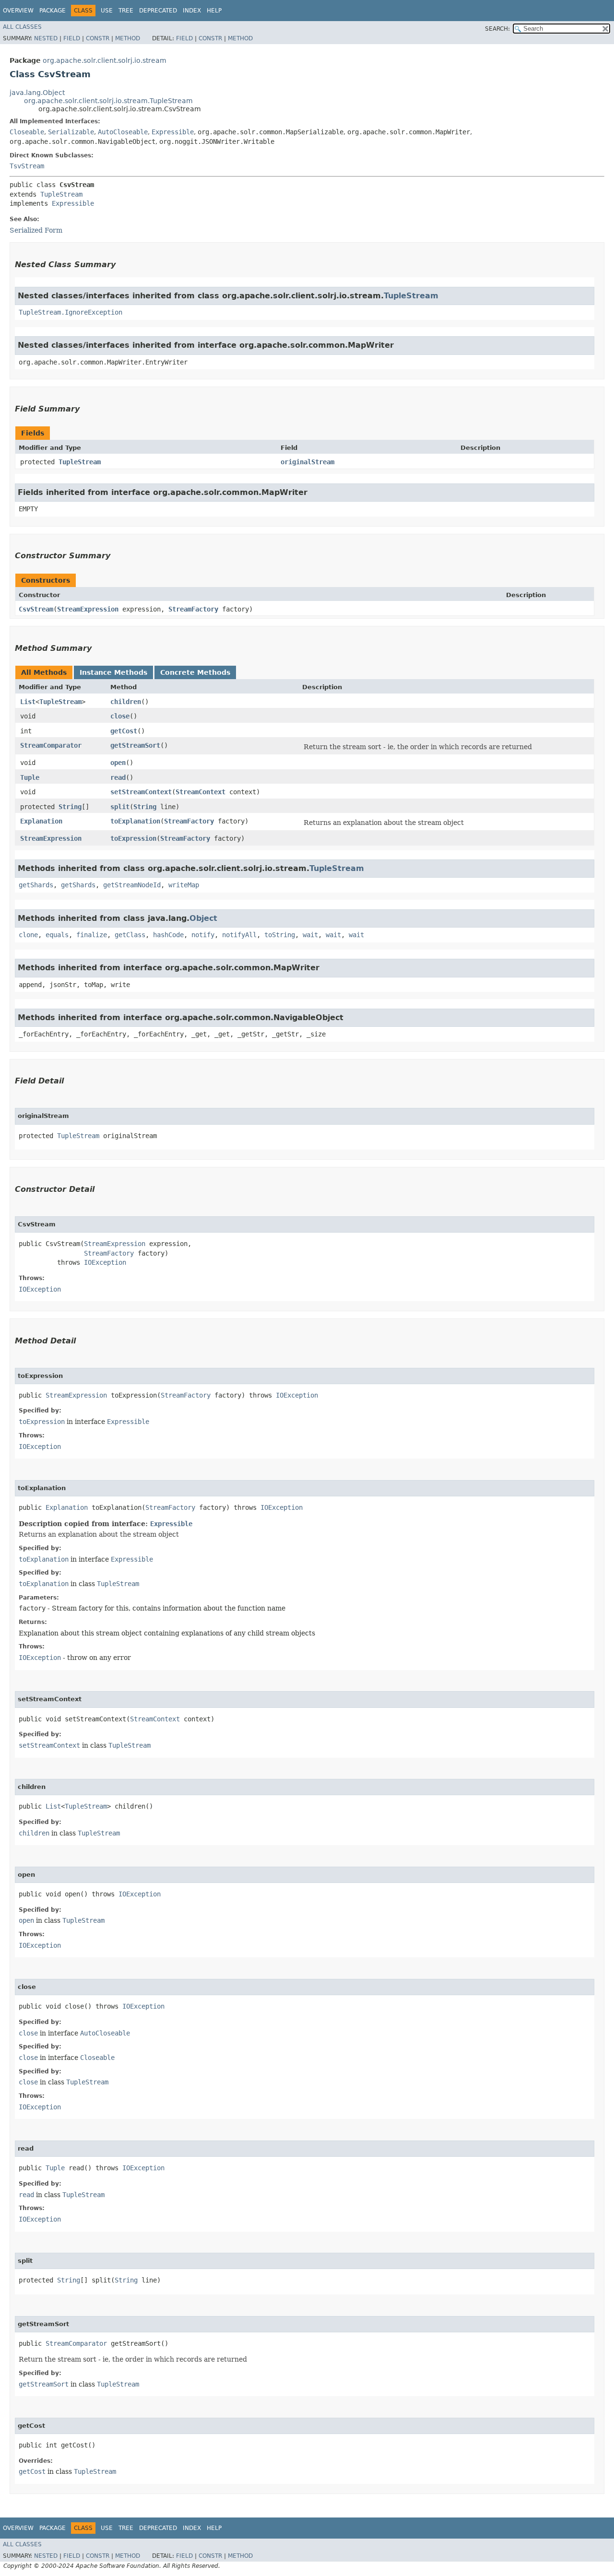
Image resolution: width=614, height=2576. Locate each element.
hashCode (168, 935)
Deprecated (158, 11)
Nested (46, 38)
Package (53, 11)
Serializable (71, 132)
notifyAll (239, 935)
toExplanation (135, 821)
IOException (105, 1262)
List (28, 702)
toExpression (133, 838)
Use (107, 11)
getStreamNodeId (132, 885)
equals (57, 935)
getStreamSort (135, 745)
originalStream (307, 462)
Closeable (27, 132)
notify (203, 935)
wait (310, 935)
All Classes (22, 27)
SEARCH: (497, 29)
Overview (18, 11)
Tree (126, 11)
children (126, 702)
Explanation (41, 821)
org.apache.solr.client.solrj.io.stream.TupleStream (108, 101)
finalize (92, 935)
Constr (98, 38)
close (120, 716)
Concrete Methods (195, 672)
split (120, 807)
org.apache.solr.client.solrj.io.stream (105, 60)
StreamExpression (88, 609)
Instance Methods (113, 672)
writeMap (184, 885)
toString (280, 935)
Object (203, 918)
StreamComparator (51, 745)
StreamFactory (193, 609)
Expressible (173, 132)
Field (72, 38)
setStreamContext (141, 792)
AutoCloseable (123, 132)
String (70, 807)
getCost (124, 731)
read (118, 777)
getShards (36, 885)
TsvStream (27, 166)
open (118, 763)
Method (128, 38)
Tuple (30, 777)
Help (214, 11)
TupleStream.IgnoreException (71, 312)
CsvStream (36, 609)
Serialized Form (36, 230)
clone (28, 935)
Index (192, 11)
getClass (130, 935)
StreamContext (201, 792)
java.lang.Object (37, 93)
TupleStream (61, 194)
